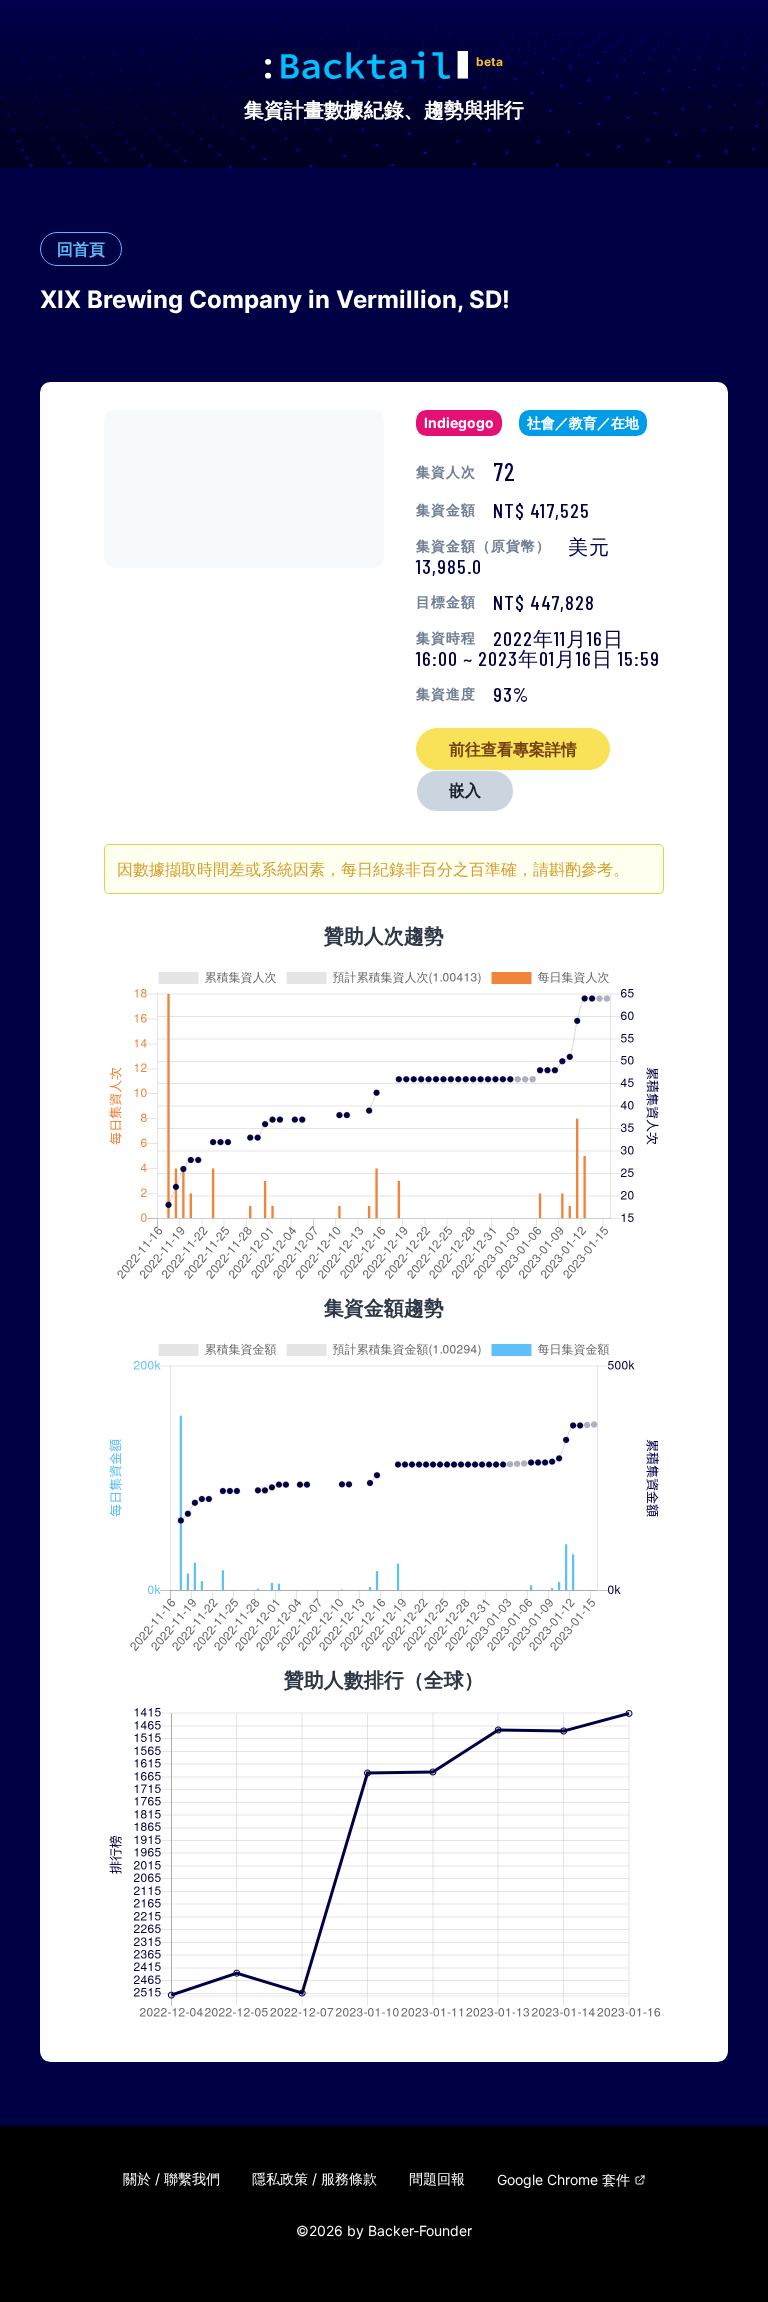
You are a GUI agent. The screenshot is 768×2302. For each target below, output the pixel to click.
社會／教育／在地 (583, 422)
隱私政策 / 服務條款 (314, 2179)
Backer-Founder (420, 2230)
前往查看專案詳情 (513, 749)
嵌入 (465, 790)
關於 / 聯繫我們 (171, 2179)
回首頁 (81, 249)
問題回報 (437, 2179)
